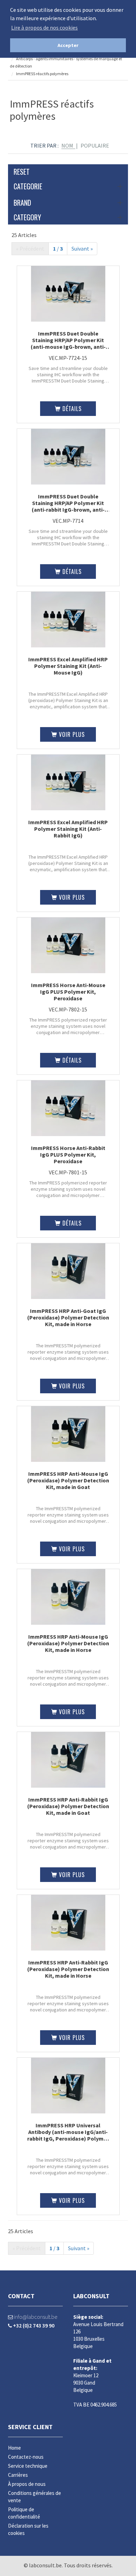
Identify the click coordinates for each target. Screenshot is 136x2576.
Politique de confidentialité (24, 2513)
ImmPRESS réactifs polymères (42, 74)
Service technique (28, 2466)
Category (27, 217)
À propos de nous (27, 2484)
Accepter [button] (68, 45)
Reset (22, 172)
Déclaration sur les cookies (28, 2529)
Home (14, 2448)
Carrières (18, 2475)
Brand (22, 203)
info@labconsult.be (35, 2317)
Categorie (28, 186)
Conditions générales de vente (35, 2497)
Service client (30, 2427)
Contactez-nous (26, 2457)
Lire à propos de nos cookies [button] (44, 27)
